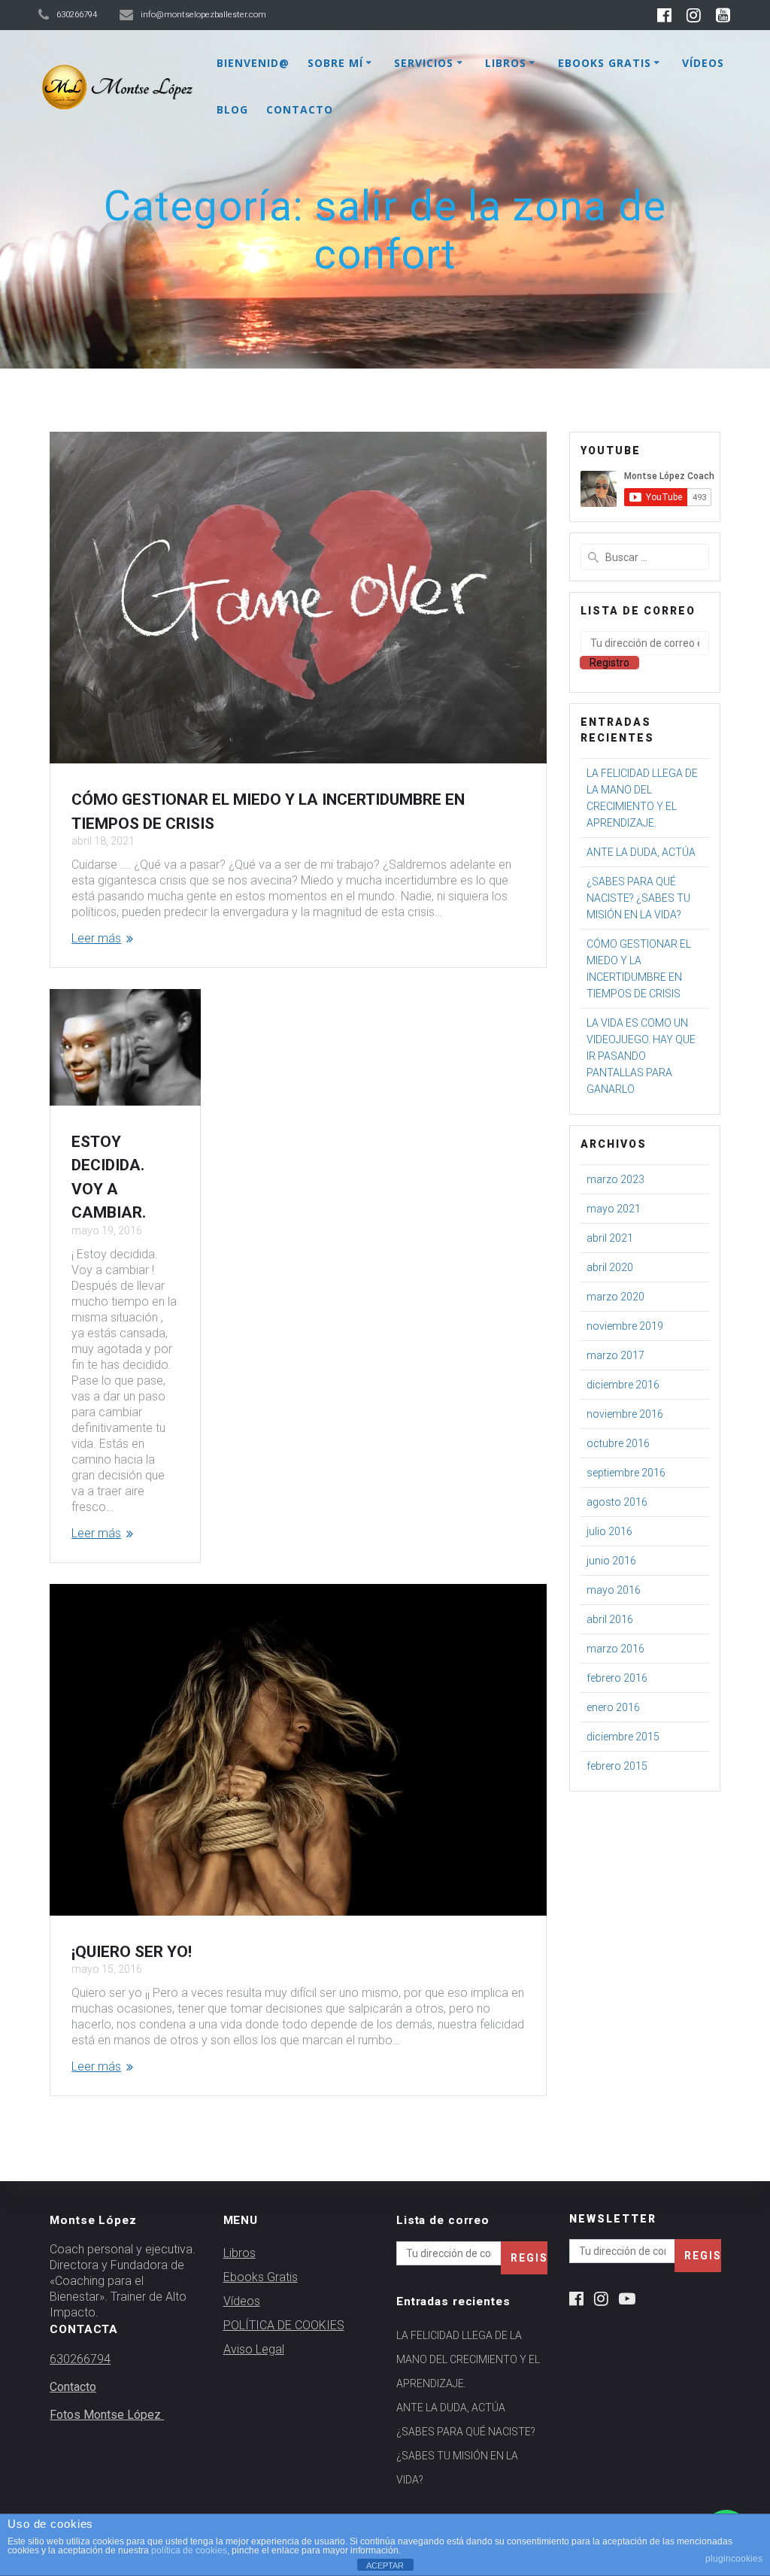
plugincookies (734, 2559)
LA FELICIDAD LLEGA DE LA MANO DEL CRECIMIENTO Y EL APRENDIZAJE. (468, 2359)
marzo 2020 (615, 1297)
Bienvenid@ (253, 63)
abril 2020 (610, 1267)
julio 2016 (609, 1531)
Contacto (300, 109)
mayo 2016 (614, 1590)
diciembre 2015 (623, 1737)
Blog (232, 109)
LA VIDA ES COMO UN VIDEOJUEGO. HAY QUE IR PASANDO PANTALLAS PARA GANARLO (641, 1056)
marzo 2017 (615, 1355)
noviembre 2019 (625, 1326)
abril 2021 (610, 1238)
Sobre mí (335, 63)
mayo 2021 (614, 1209)
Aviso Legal (254, 2349)
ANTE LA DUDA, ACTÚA (641, 852)
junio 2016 (611, 1561)
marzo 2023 (615, 1179)
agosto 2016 (617, 1502)
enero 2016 (613, 1707)
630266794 (80, 2359)
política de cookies (189, 2550)
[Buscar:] (644, 557)
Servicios (424, 63)
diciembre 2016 (623, 1385)
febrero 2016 (617, 1678)
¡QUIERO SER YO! (132, 1952)
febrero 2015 (617, 1766)
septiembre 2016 (626, 1473)
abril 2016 (610, 1619)
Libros (506, 63)
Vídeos (703, 63)
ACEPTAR (385, 2565)
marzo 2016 (615, 1649)
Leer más (96, 938)
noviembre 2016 (625, 1414)
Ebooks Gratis (605, 63)
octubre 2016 (618, 1443)
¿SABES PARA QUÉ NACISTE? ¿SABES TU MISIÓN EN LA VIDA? (638, 898)
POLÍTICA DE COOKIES (284, 2325)
